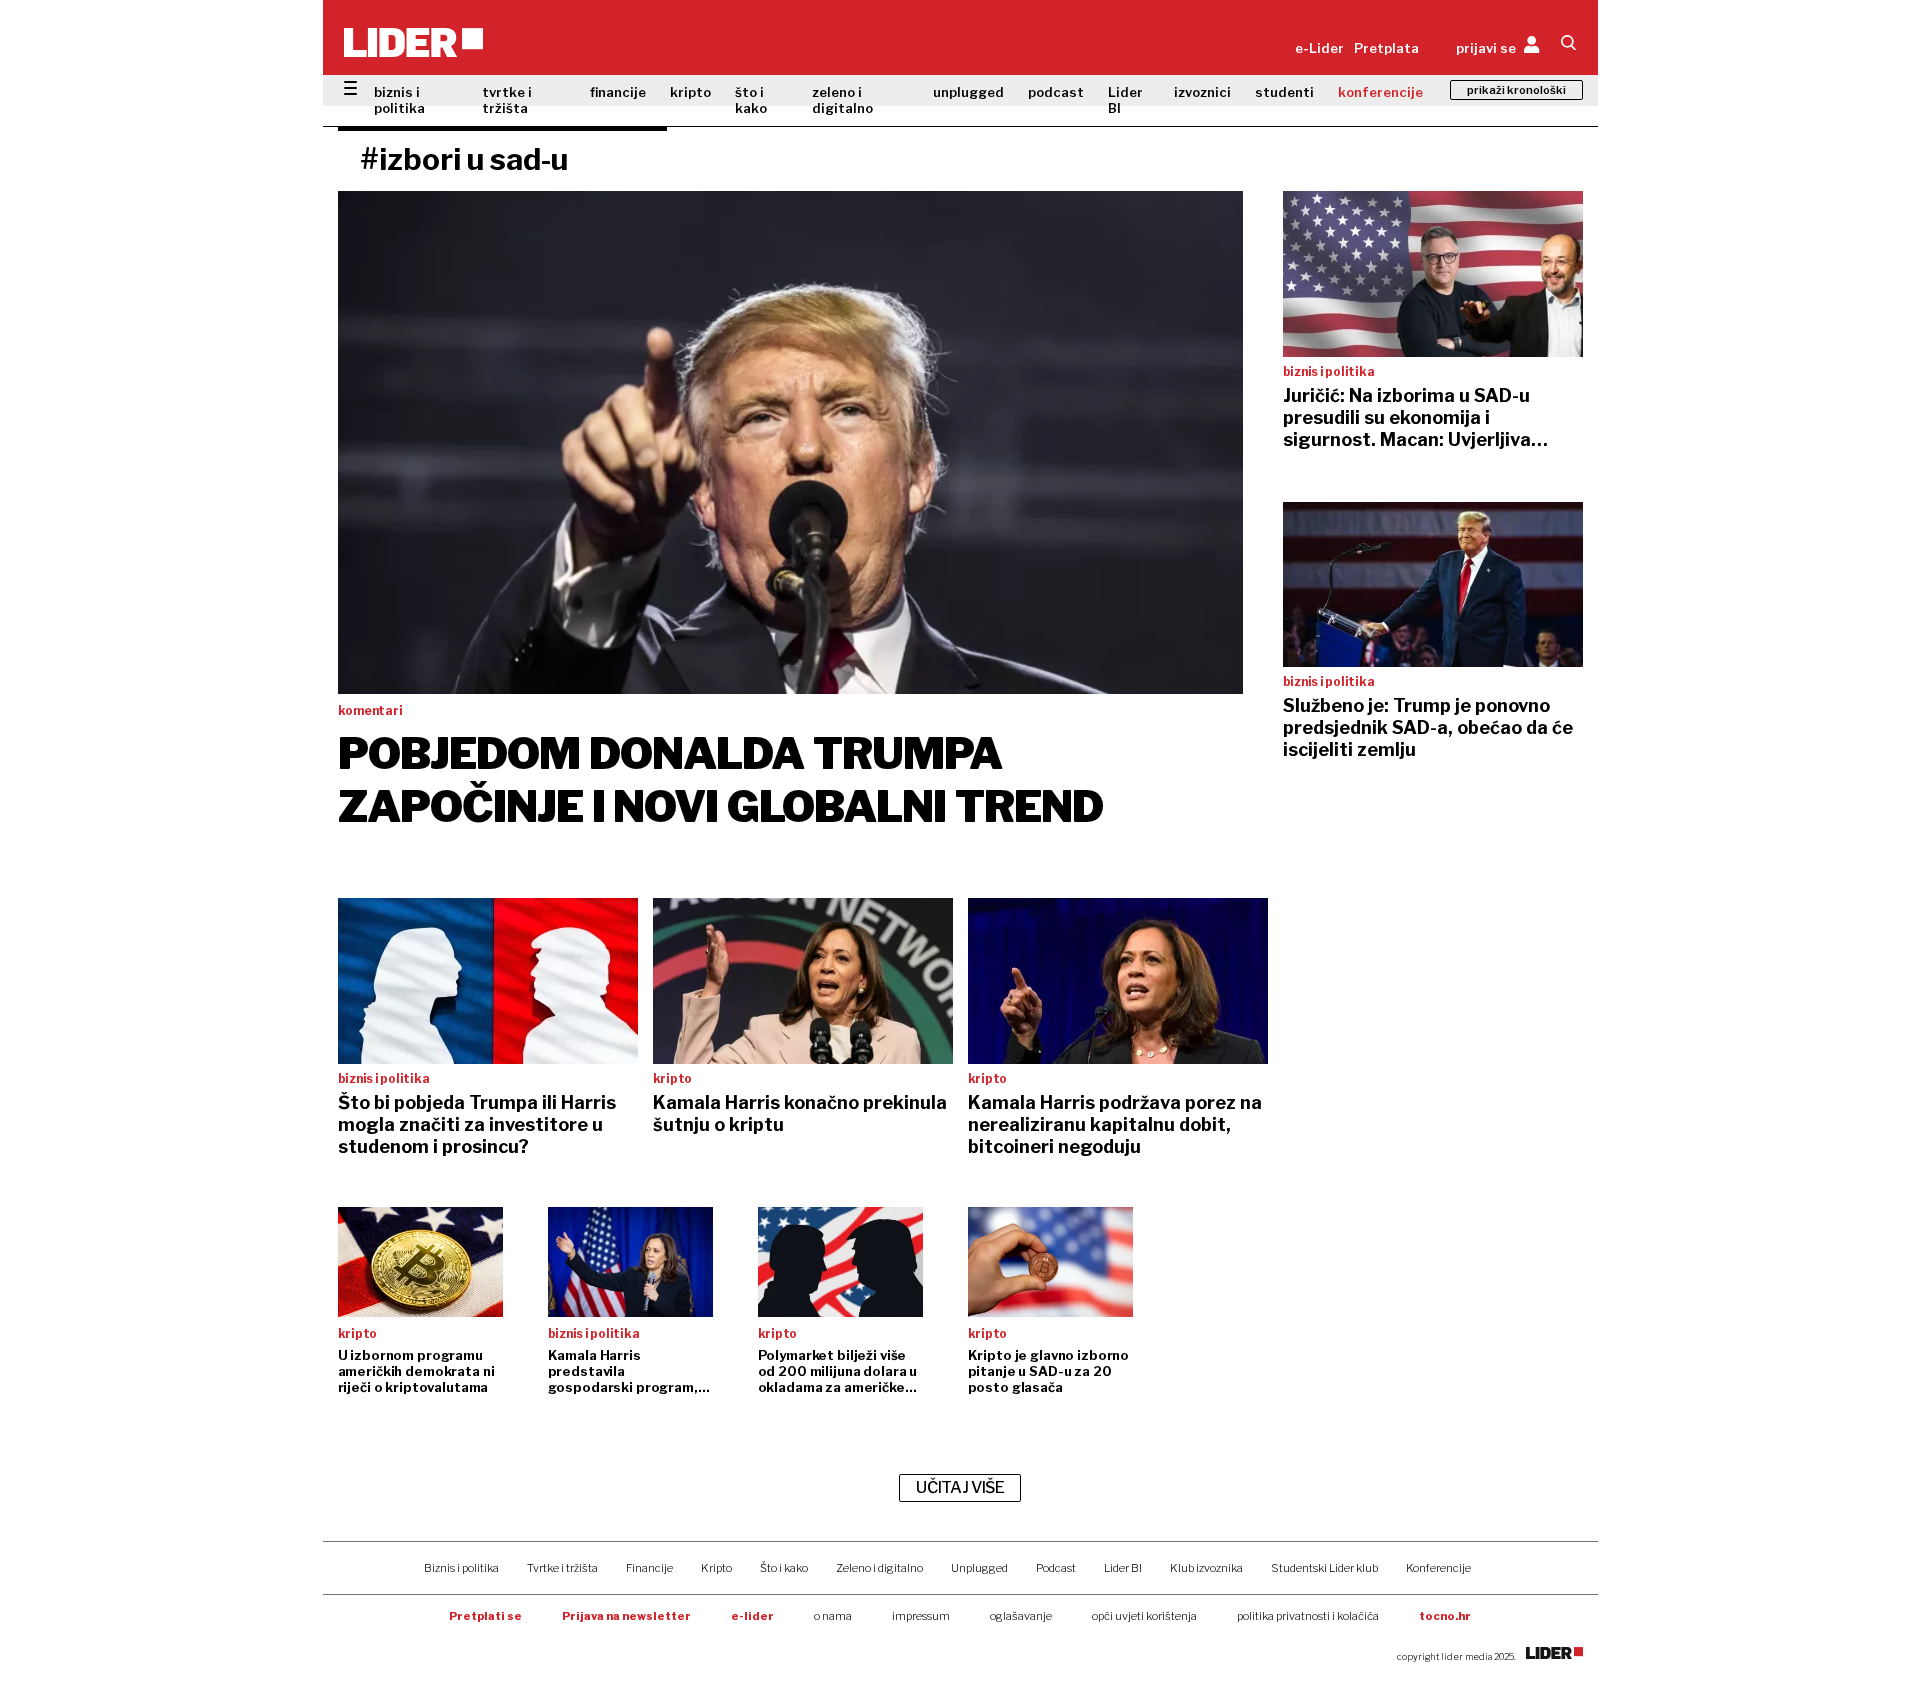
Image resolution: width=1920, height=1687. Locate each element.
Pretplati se (485, 1616)
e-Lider (1319, 48)
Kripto (716, 1568)
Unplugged (979, 1568)
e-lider (752, 1616)
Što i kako (784, 1568)
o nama (833, 1616)
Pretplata (1386, 48)
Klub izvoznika (1206, 1568)
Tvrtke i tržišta (562, 1568)
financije (618, 92)
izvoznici (1202, 92)
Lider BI (1125, 100)
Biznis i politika (461, 1568)
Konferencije (1438, 1568)
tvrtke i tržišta (507, 100)
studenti (1284, 92)
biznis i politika (399, 100)
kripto (690, 92)
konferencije (1380, 92)
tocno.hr (1445, 1616)
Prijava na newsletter (626, 1616)
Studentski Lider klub (1324, 1568)
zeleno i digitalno (842, 100)
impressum (921, 1616)
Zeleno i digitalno (879, 1568)
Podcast (1056, 1568)
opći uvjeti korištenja (1144, 1616)
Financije (649, 1568)
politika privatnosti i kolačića (1308, 1616)
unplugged (968, 92)
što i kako (751, 100)
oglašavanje (1021, 1616)
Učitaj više (960, 1487)
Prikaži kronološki (1516, 90)
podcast (1056, 92)
